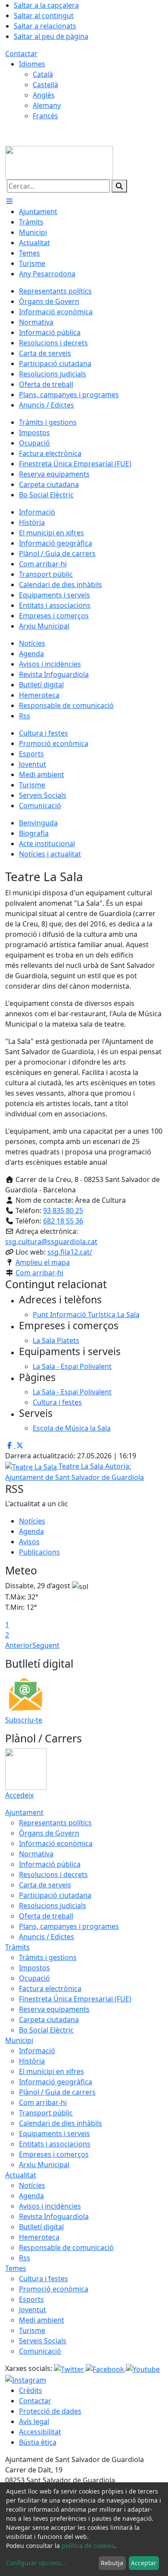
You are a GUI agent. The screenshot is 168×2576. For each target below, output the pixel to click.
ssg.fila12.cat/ (70, 1252)
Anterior (19, 1645)
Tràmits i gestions (48, 1957)
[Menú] (9, 201)
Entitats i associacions (55, 2144)
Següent (46, 1645)
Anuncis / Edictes (47, 1937)
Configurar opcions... (36, 2563)
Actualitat (21, 2175)
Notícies (32, 1521)
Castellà (45, 85)
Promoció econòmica (54, 2289)
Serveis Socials (43, 2341)
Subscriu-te (24, 1720)
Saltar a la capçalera (46, 5)
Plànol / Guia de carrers (57, 2092)
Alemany (47, 105)
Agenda (31, 1531)
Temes (16, 2268)
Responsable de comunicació (66, 2247)
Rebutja (112, 2563)
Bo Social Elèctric (46, 2030)
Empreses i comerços (54, 2154)
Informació (37, 2051)
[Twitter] (70, 2368)
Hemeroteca (39, 2237)
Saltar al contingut (44, 16)
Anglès (44, 95)
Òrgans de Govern (49, 1833)
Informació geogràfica (56, 2082)
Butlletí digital (41, 2227)
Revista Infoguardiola (54, 2216)
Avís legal (34, 2421)
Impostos (34, 1968)
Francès (45, 116)
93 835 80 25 (63, 1211)
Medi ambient (42, 2320)
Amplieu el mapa (43, 1262)
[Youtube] (143, 2368)
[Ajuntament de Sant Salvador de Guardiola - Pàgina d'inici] (59, 162)
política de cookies (88, 2546)
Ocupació (34, 1978)
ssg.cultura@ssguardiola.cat (51, 1242)
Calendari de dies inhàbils (61, 2123)
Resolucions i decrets (53, 1874)
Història (32, 2061)
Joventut (33, 2310)
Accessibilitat (40, 2432)
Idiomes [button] (32, 64)
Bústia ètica (38, 2442)
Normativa (36, 1854)
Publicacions (39, 1552)
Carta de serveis (45, 1885)
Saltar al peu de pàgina (51, 36)
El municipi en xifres (51, 2071)
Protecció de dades (50, 2411)
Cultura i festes (44, 2279)
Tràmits (17, 1947)
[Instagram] (26, 2380)
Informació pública (50, 1864)
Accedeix (19, 1795)
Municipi (19, 2040)
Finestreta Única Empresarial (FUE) (75, 1999)
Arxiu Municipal (44, 2165)
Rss (25, 2258)
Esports (31, 2299)
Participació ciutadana (55, 1895)
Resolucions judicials (53, 1906)
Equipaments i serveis (54, 2133)
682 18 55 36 (63, 1221)
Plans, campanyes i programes (69, 1926)
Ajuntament (24, 1812)
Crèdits (31, 2390)
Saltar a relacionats (45, 26)
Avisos (29, 1542)
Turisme (32, 2330)
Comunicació (40, 2351)
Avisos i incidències (50, 2206)
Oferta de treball (46, 1916)
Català (43, 74)
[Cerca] (119, 186)
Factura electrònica (50, 1988)
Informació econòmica (56, 1843)
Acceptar (144, 2563)
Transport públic (46, 2113)
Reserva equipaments (54, 2009)
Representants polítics (55, 1823)
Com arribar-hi (39, 1273)
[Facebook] (106, 2368)
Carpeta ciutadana (49, 2020)
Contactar (21, 54)
